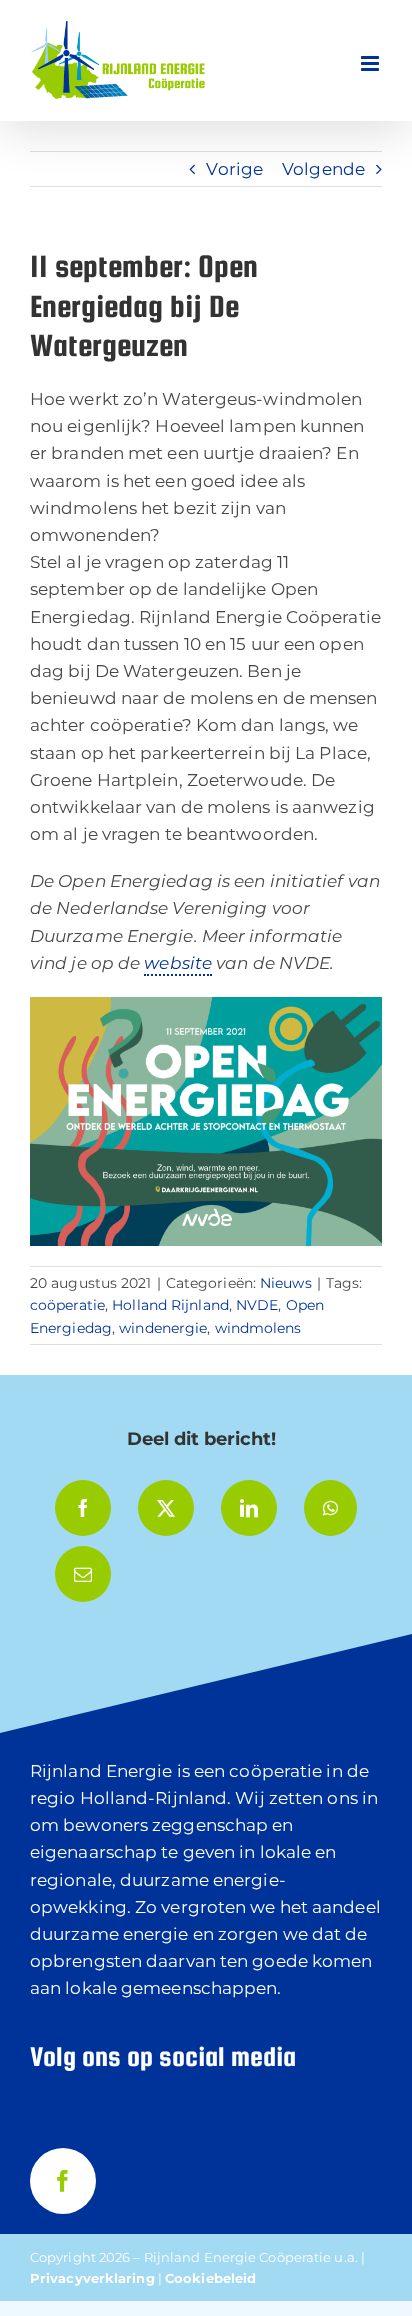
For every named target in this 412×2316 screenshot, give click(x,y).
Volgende (323, 169)
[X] (166, 1508)
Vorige (234, 169)
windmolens (258, 1328)
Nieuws (286, 1283)
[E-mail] (83, 1574)
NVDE (257, 1305)
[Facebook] (83, 1508)
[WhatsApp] (330, 1508)
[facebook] (63, 2181)
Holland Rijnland (170, 1305)
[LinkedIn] (249, 1508)
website (178, 963)
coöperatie (67, 1305)
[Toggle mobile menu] (371, 63)
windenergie (163, 1328)
